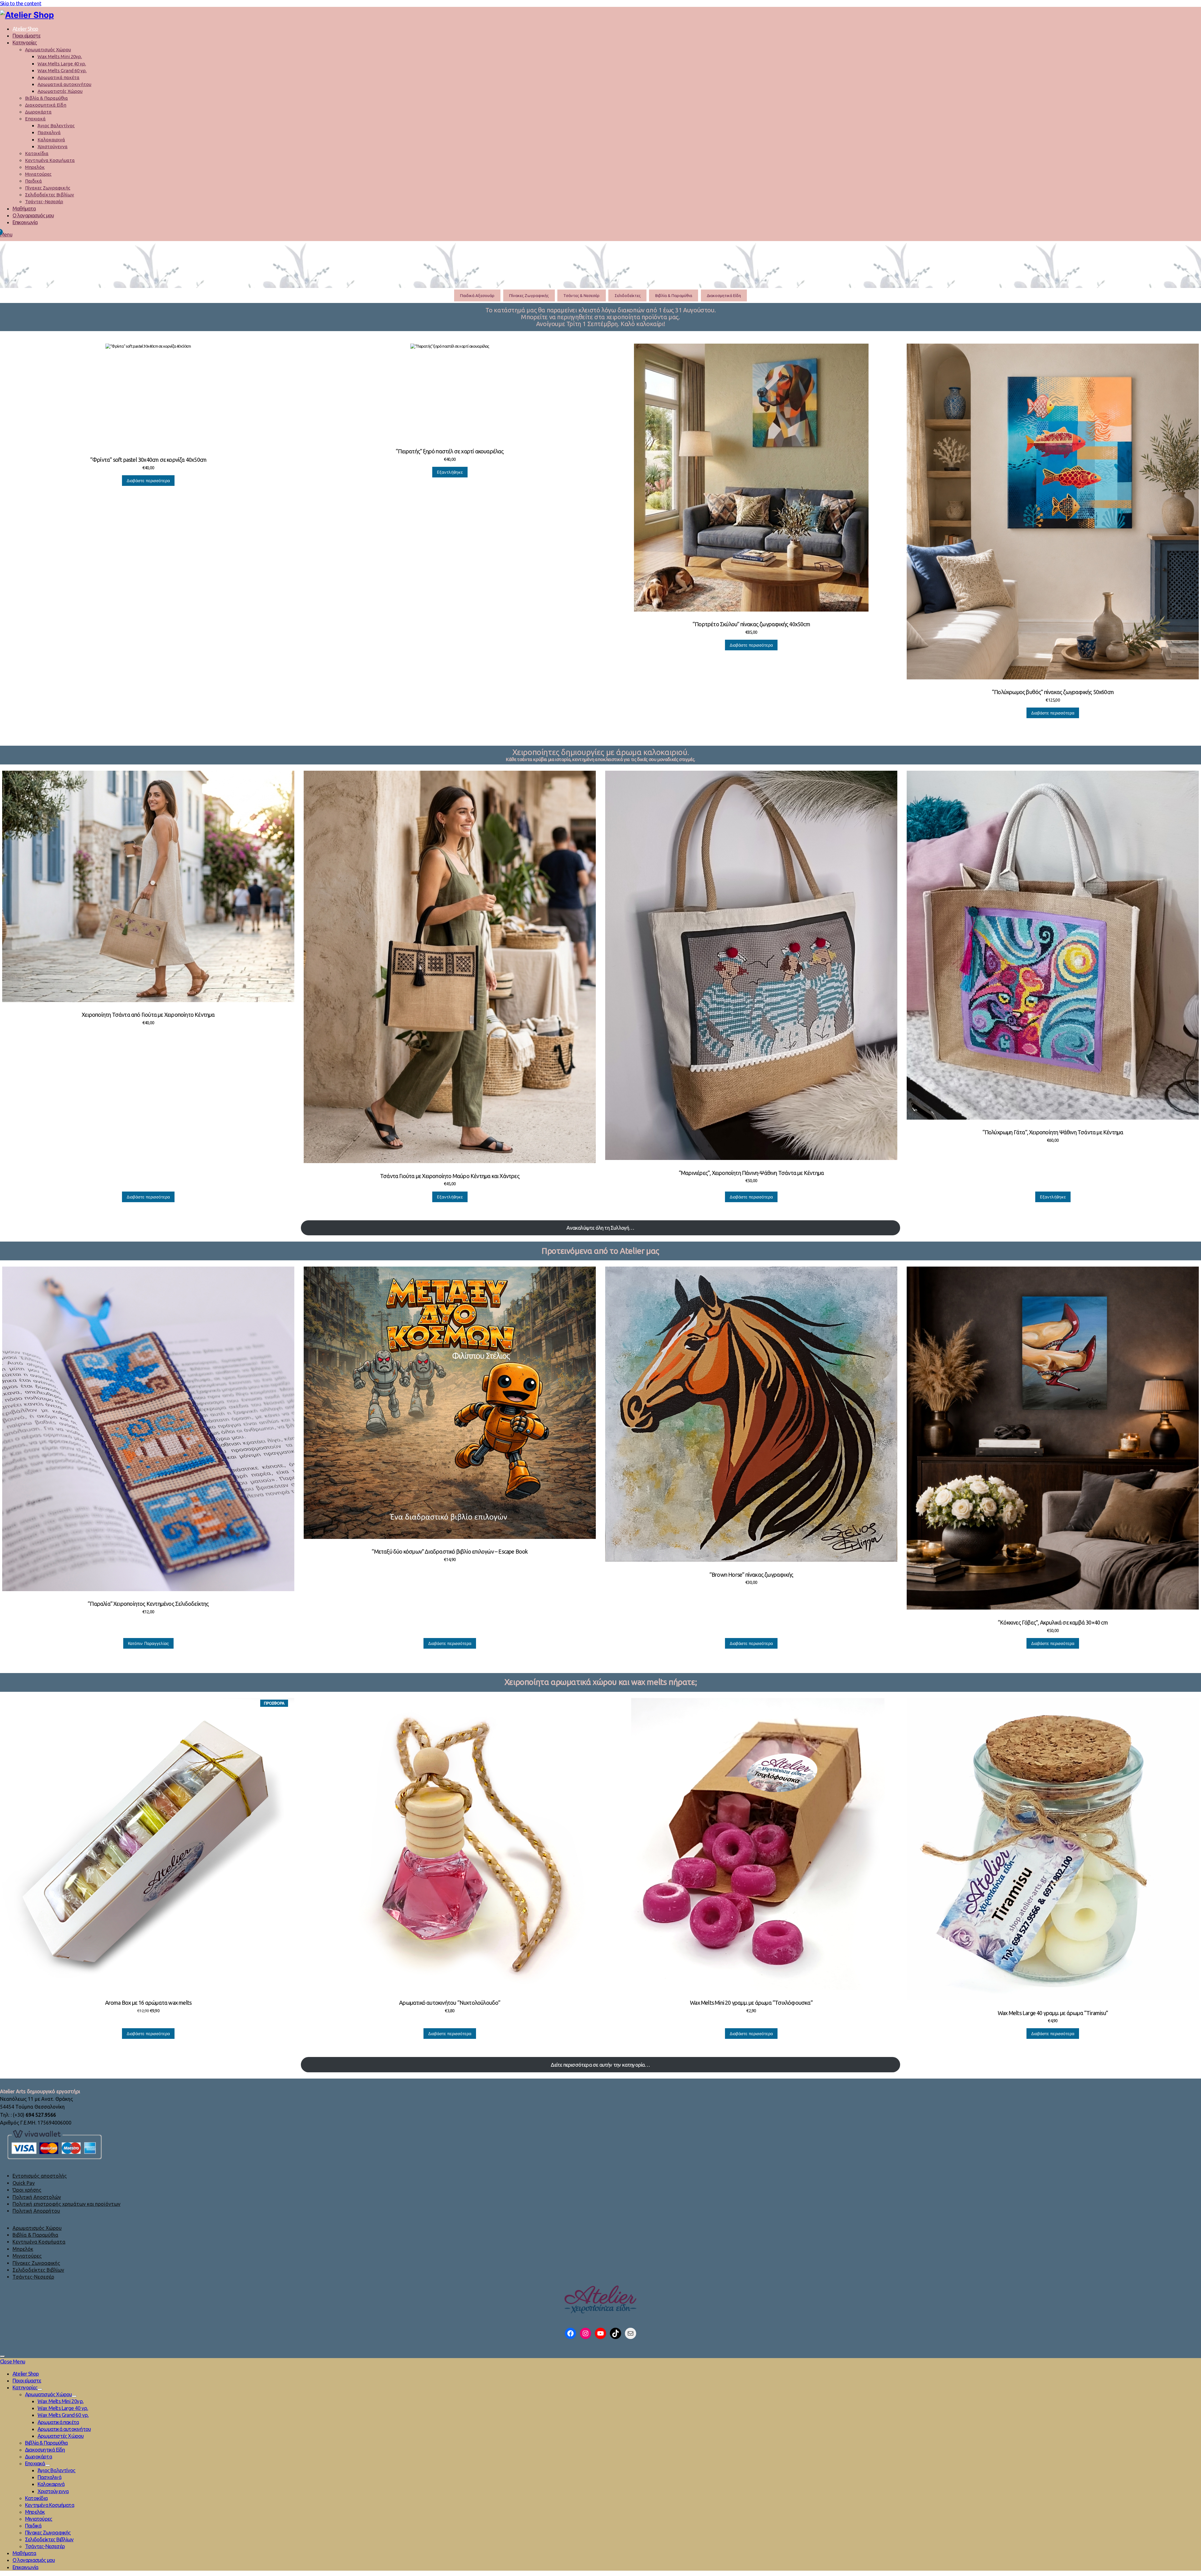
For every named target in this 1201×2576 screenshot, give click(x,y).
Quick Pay (24, 2183)
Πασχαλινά (49, 132)
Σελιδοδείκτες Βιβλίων (50, 195)
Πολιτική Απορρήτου (36, 2211)
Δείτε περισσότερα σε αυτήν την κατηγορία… (600, 2065)
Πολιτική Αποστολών (37, 2197)
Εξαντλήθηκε (450, 472)
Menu (6, 234)
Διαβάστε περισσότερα (148, 481)
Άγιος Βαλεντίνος (56, 126)
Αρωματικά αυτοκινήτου (64, 84)
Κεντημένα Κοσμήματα (50, 160)
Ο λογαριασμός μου (33, 215)
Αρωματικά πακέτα (58, 77)
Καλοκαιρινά (51, 140)
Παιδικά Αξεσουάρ (477, 295)
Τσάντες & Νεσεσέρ (581, 295)
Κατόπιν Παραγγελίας (148, 1643)
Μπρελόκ (35, 167)
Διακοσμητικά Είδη (46, 105)
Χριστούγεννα (53, 146)
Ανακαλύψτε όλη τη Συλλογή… (600, 1228)
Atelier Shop (25, 29)
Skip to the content (21, 3)
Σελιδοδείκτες (628, 295)
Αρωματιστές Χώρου (60, 91)
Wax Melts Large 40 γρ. (62, 64)
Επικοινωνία (25, 222)
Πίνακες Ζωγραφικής (48, 188)
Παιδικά (33, 181)
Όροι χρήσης (27, 2190)
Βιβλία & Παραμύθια (46, 98)
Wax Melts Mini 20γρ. (60, 56)
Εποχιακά (35, 119)
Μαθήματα (24, 208)
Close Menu (13, 2361)
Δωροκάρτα (38, 112)
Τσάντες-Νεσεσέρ (44, 202)
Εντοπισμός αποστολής (40, 2176)
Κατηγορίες (25, 42)
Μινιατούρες (38, 174)
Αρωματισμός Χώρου (48, 50)
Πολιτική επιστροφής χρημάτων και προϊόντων (66, 2204)
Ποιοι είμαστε (26, 35)
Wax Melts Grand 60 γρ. (62, 71)
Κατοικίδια (37, 153)
